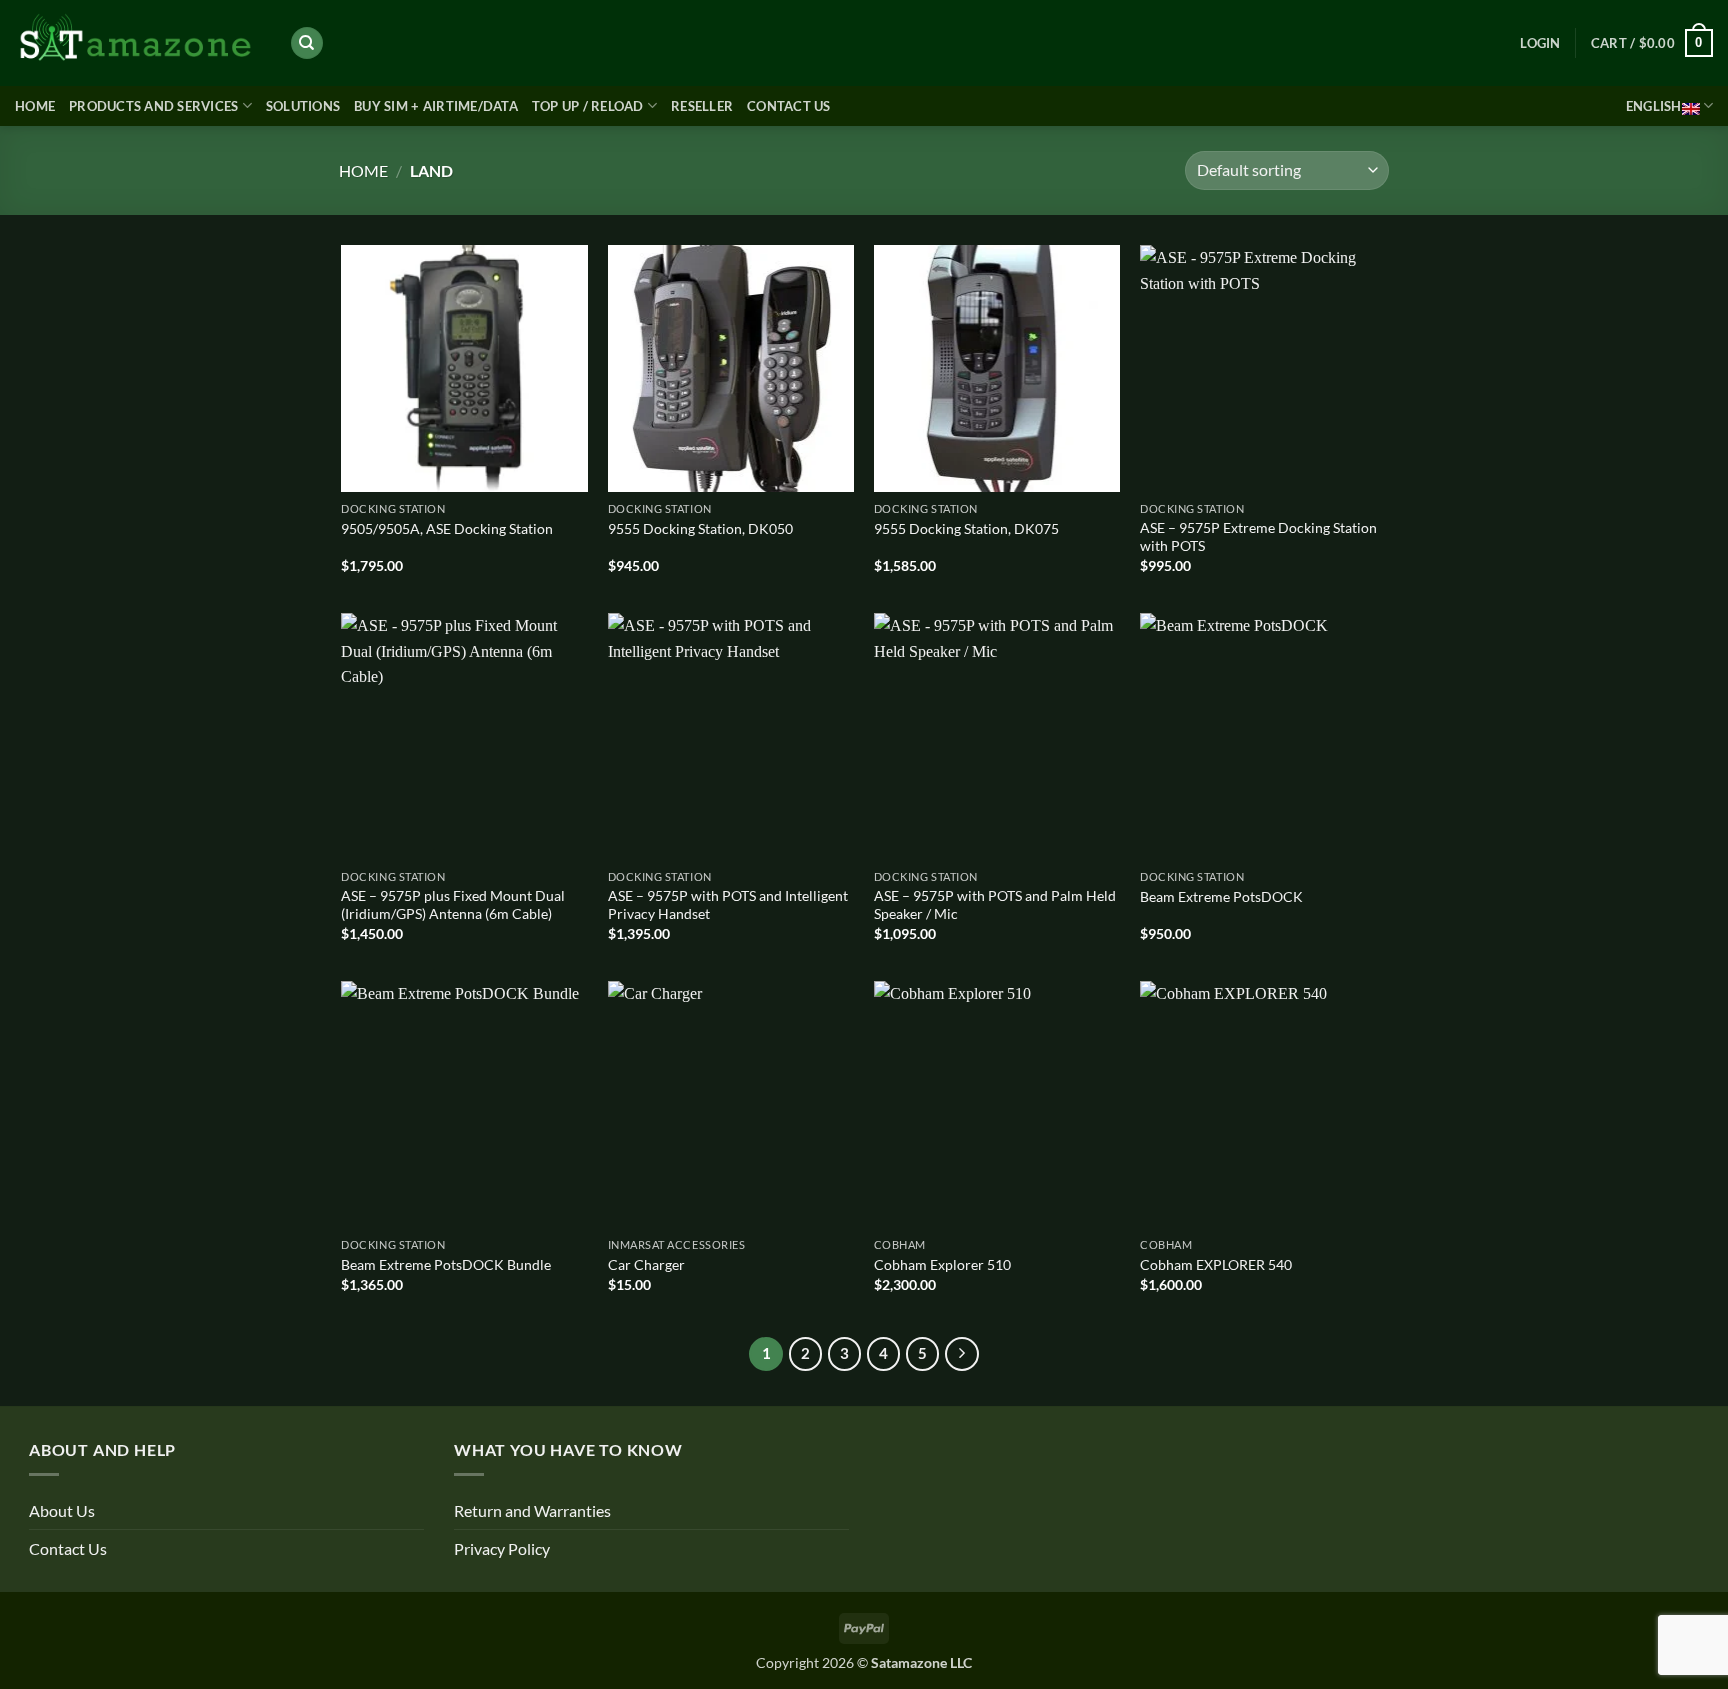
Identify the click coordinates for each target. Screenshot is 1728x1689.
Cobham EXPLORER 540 (1216, 1264)
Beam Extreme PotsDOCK (1221, 896)
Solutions (303, 106)
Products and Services (153, 106)
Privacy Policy (502, 1548)
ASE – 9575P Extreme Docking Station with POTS (1258, 537)
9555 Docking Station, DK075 (966, 528)
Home (35, 106)
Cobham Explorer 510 (942, 1264)
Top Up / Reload (588, 106)
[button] (1540, 43)
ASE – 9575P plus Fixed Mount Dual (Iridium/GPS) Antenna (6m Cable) (453, 905)
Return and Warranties (532, 1510)
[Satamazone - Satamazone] (137, 43)
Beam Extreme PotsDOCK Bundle (446, 1264)
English (1654, 106)
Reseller (702, 106)
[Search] (307, 43)
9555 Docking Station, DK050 (700, 528)
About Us (62, 1510)
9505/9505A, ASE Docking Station (447, 528)
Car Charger (646, 1264)
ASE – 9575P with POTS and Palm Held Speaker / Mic (995, 905)
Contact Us (789, 106)
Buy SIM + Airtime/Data (436, 106)
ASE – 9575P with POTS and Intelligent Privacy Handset (728, 905)
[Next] (962, 1354)
